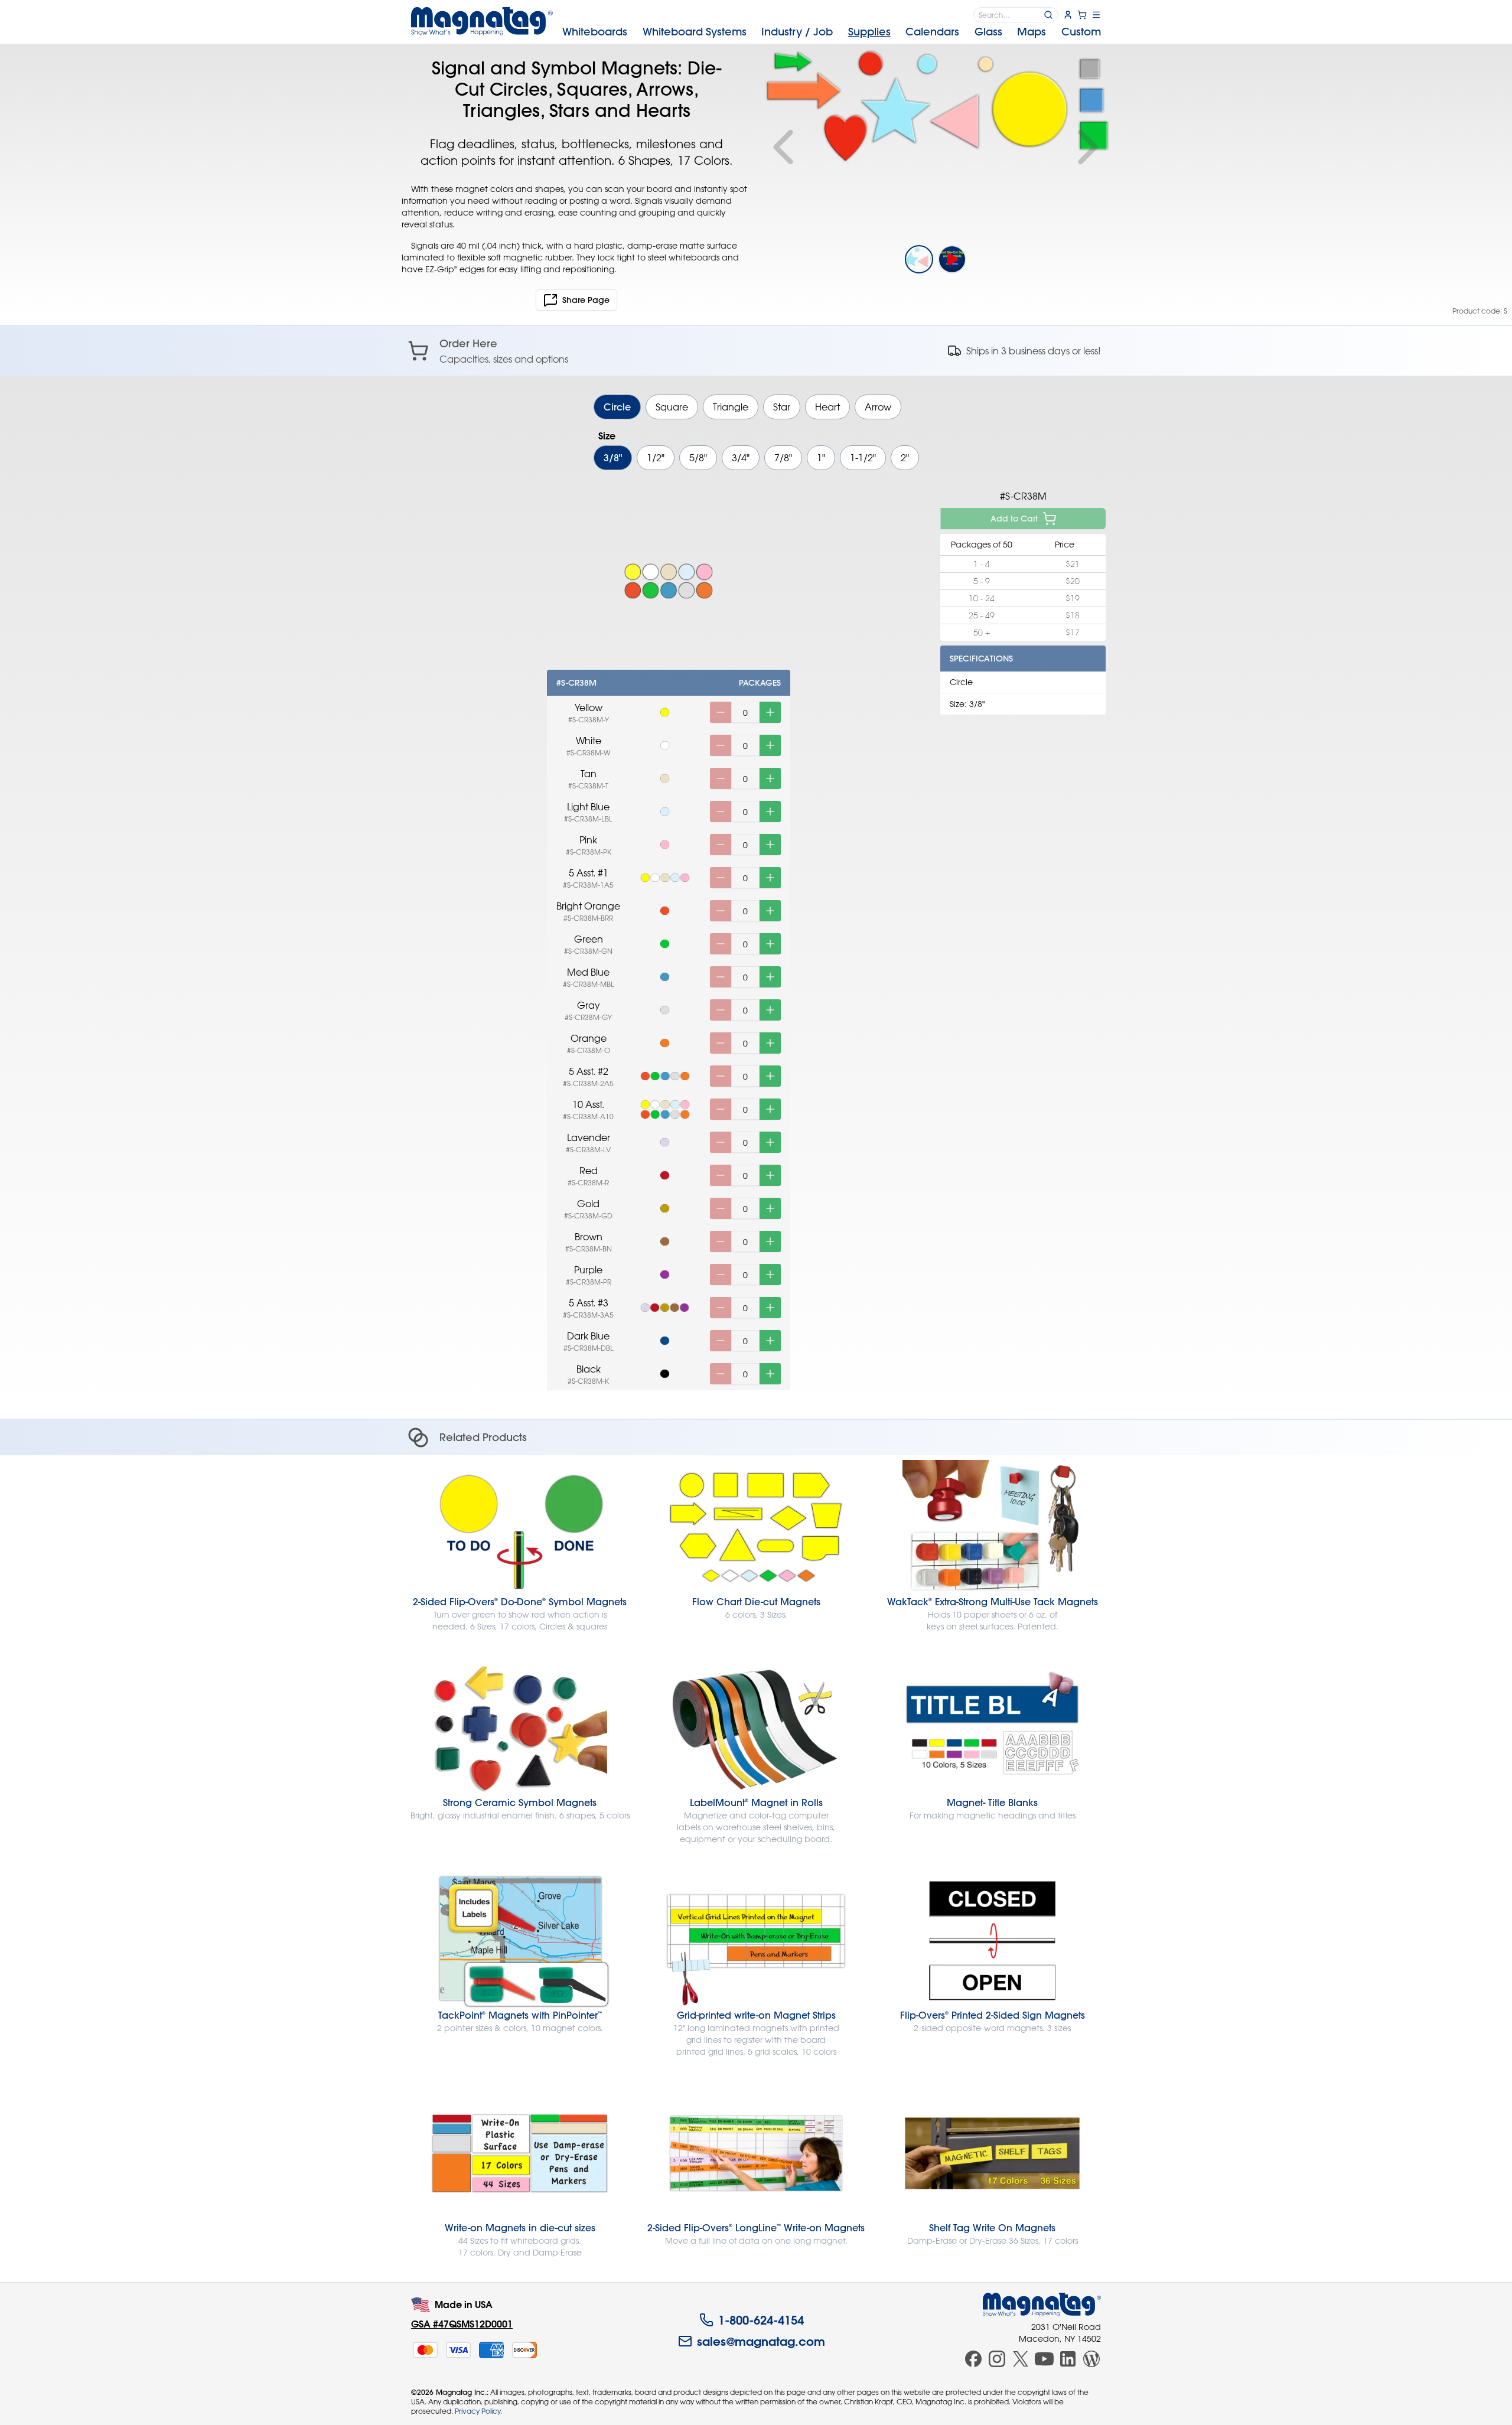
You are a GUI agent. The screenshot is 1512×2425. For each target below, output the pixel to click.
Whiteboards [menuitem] (595, 32)
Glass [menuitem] (988, 32)
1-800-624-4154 (761, 2320)
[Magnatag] (1042, 2305)
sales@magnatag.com (761, 2341)
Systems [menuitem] (695, 32)
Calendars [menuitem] (932, 32)
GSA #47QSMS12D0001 (462, 2324)
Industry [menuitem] (797, 32)
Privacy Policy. (478, 2411)
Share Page (586, 300)
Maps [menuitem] (1032, 32)
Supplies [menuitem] (869, 32)
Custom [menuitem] (1081, 32)
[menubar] (832, 32)
